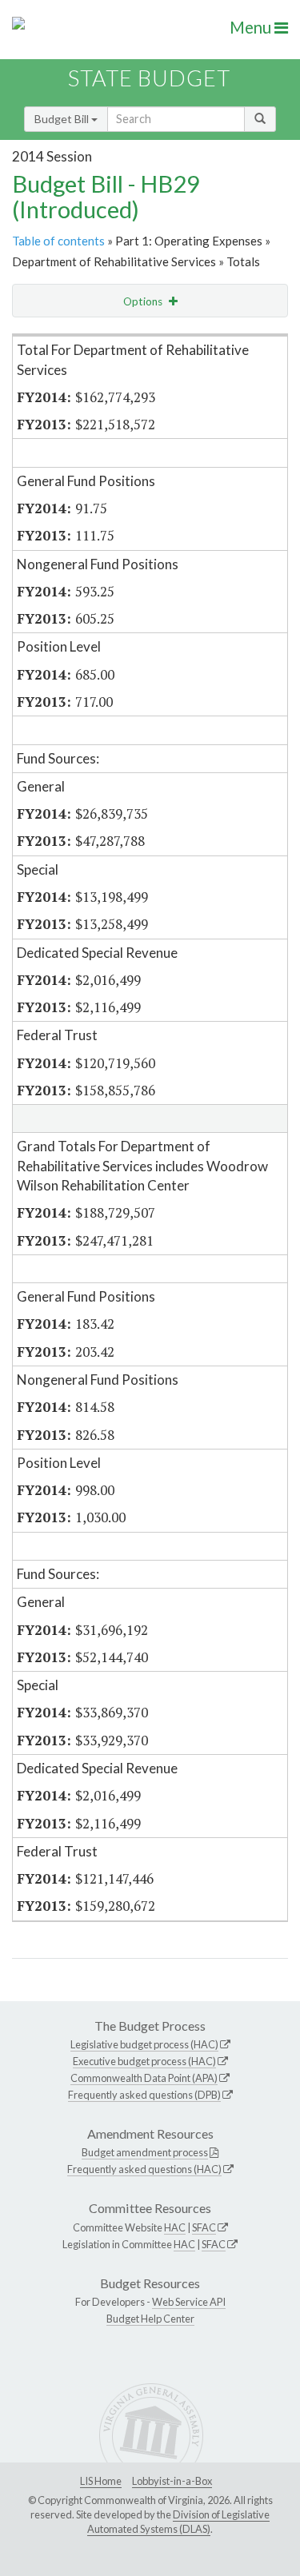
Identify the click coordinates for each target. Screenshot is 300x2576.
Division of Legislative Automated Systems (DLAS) (178, 2522)
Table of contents (58, 241)
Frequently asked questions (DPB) (144, 2095)
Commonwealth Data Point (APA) (144, 2078)
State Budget (149, 78)
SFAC (204, 2227)
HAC (175, 2227)
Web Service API (189, 2302)
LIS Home (101, 2481)
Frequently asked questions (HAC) (144, 2169)
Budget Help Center (150, 2319)
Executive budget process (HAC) (144, 2061)
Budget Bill (63, 119)
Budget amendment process (145, 2152)
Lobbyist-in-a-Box (172, 2481)
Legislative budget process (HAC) (144, 2044)
